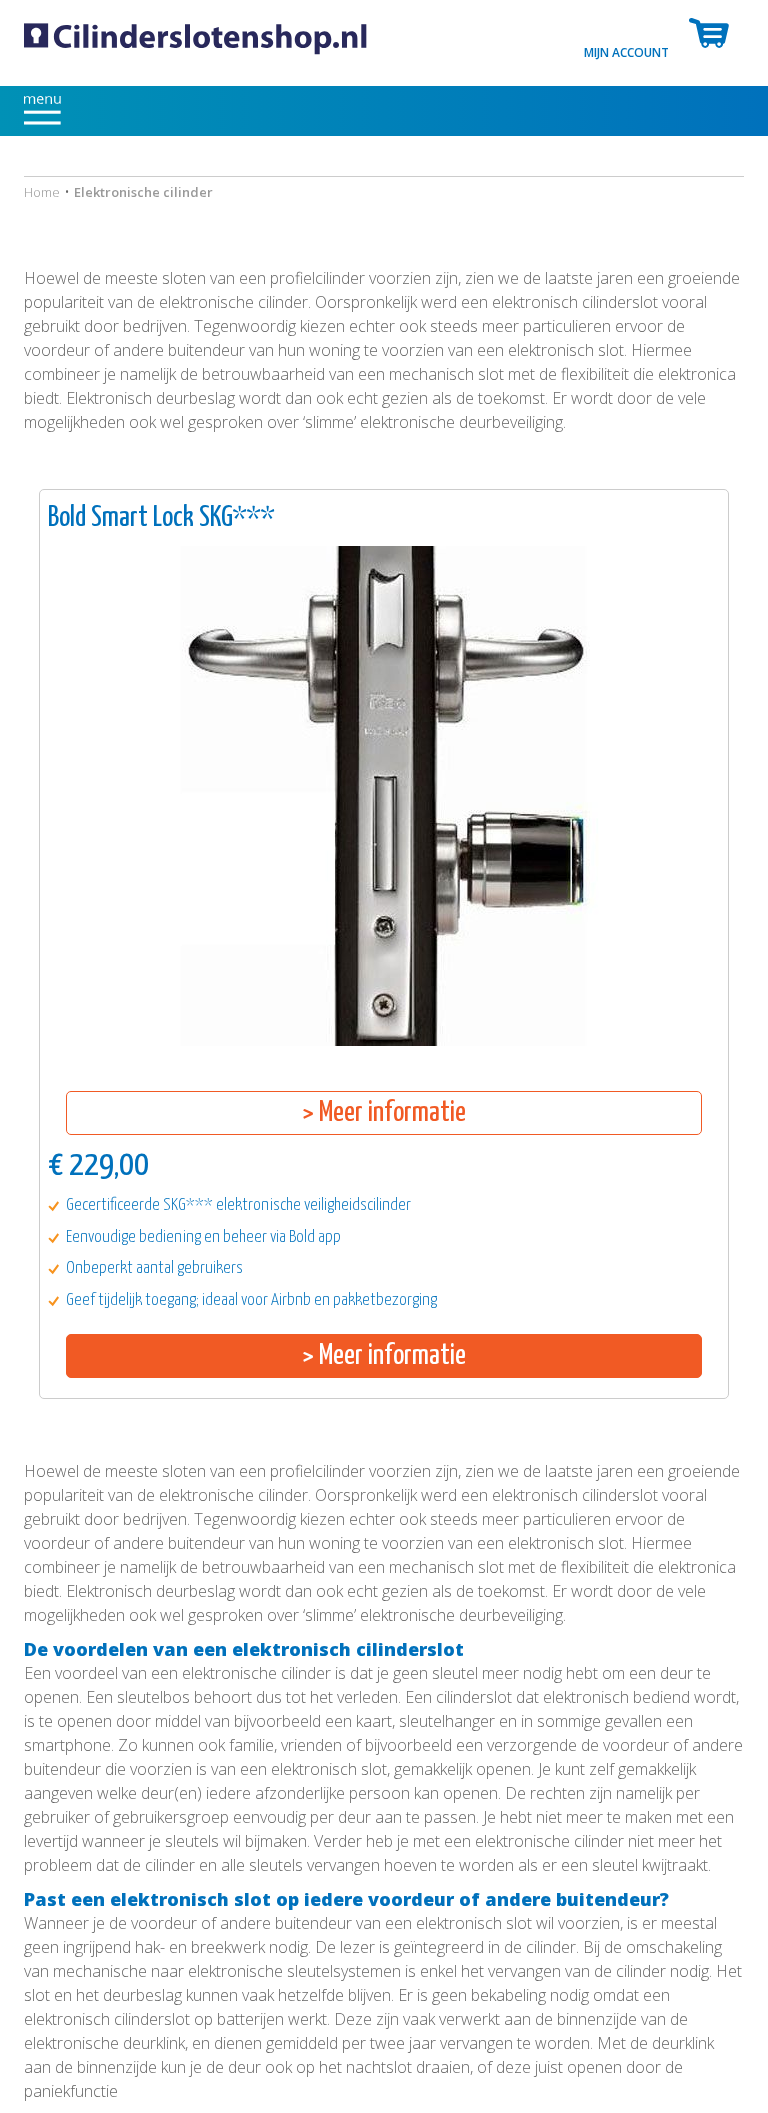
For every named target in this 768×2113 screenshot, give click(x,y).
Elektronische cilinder (143, 192)
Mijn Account (626, 52)
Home (42, 192)
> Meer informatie (384, 1113)
